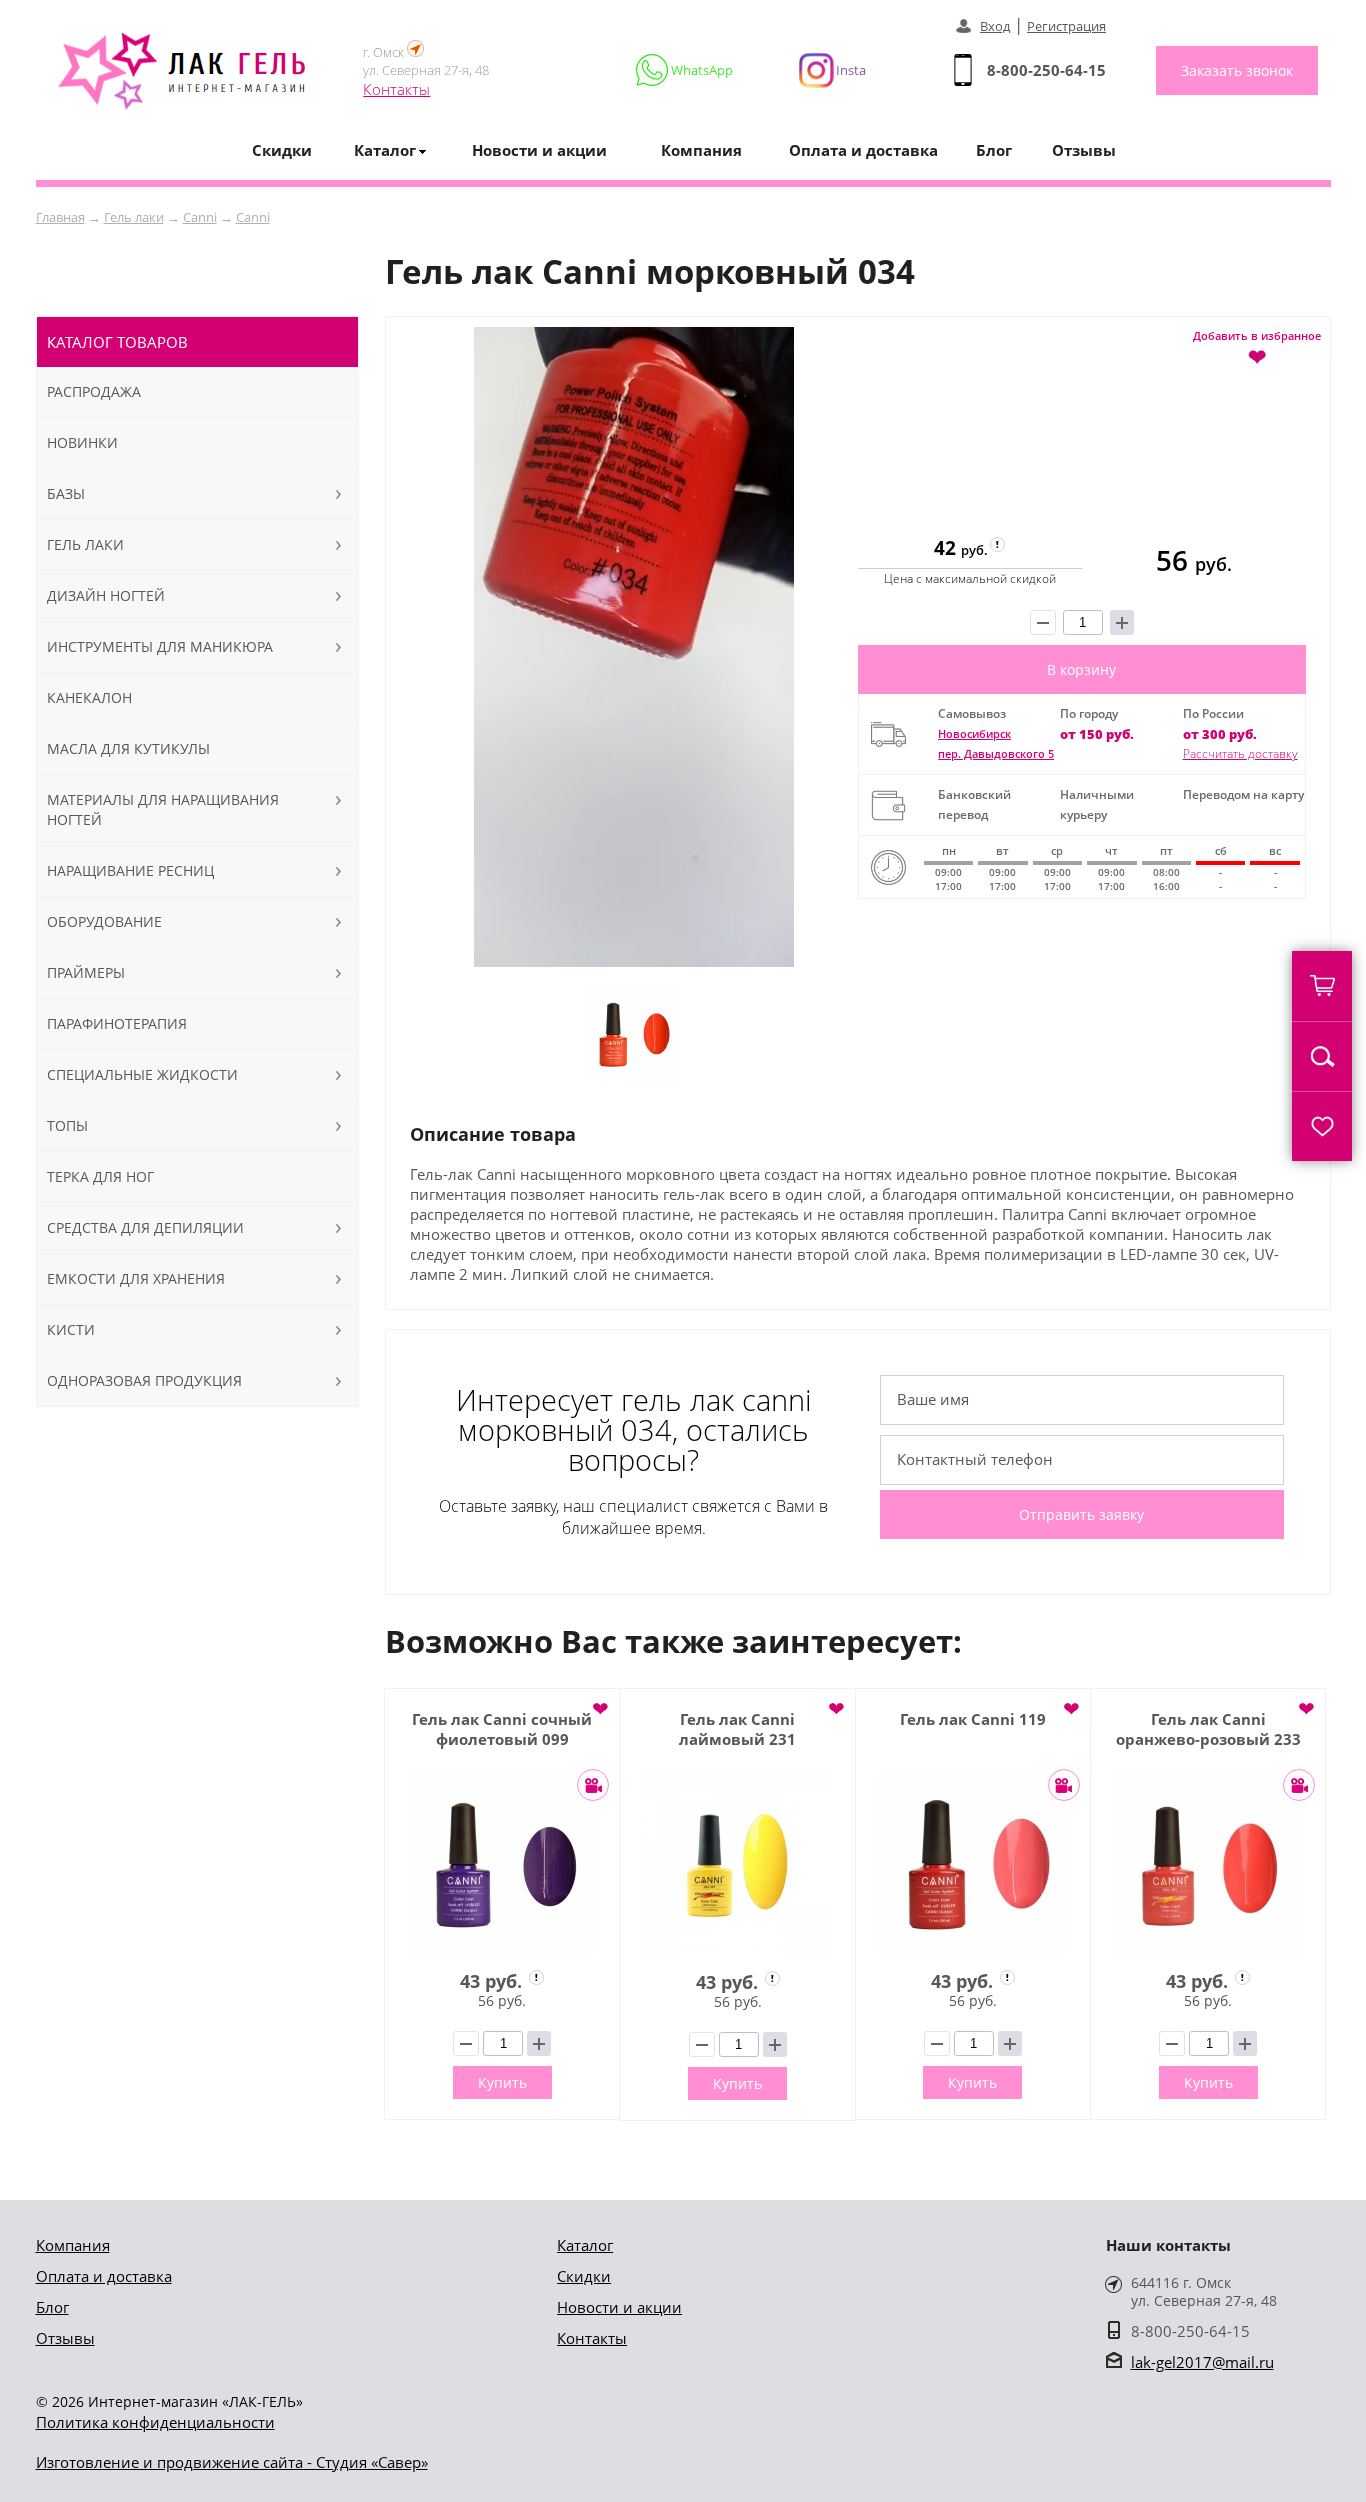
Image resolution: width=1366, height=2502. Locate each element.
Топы (67, 1125)
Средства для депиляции (145, 1227)
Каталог (585, 2245)
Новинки (82, 442)
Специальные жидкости (142, 1074)
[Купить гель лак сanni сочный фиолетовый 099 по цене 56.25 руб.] (502, 1863)
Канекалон (89, 697)
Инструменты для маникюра (160, 646)
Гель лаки (134, 217)
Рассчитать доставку (1240, 753)
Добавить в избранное (1257, 347)
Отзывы (1084, 150)
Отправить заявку (1081, 1514)
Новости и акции (539, 150)
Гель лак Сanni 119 (973, 1719)
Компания (701, 150)
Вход (995, 26)
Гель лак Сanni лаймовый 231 (737, 1729)
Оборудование (104, 921)
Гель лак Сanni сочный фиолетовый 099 (502, 1729)
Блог (994, 150)
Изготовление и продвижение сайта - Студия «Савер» (232, 2462)
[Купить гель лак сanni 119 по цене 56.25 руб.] (973, 1863)
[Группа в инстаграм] (824, 70)
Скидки (282, 150)
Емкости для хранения (136, 1278)
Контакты (396, 89)
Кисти (71, 1329)
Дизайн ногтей (106, 595)
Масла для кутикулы (128, 748)
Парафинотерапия (117, 1023)
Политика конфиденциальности (155, 2422)
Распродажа (94, 391)
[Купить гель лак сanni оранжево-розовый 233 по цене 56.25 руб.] (1208, 1863)
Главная (60, 217)
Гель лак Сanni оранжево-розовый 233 (1208, 1729)
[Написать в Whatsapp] (685, 70)
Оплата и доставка (863, 150)
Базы (66, 493)
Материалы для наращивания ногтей (163, 809)
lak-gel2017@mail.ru (1202, 2362)
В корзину (1081, 669)
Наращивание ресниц (130, 870)
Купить (502, 2082)
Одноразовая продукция (144, 1380)
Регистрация (1066, 26)
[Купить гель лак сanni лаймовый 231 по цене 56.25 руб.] (737, 1864)
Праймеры (86, 972)
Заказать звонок (1237, 70)
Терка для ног (100, 1176)
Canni (200, 217)
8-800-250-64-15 (1046, 70)
